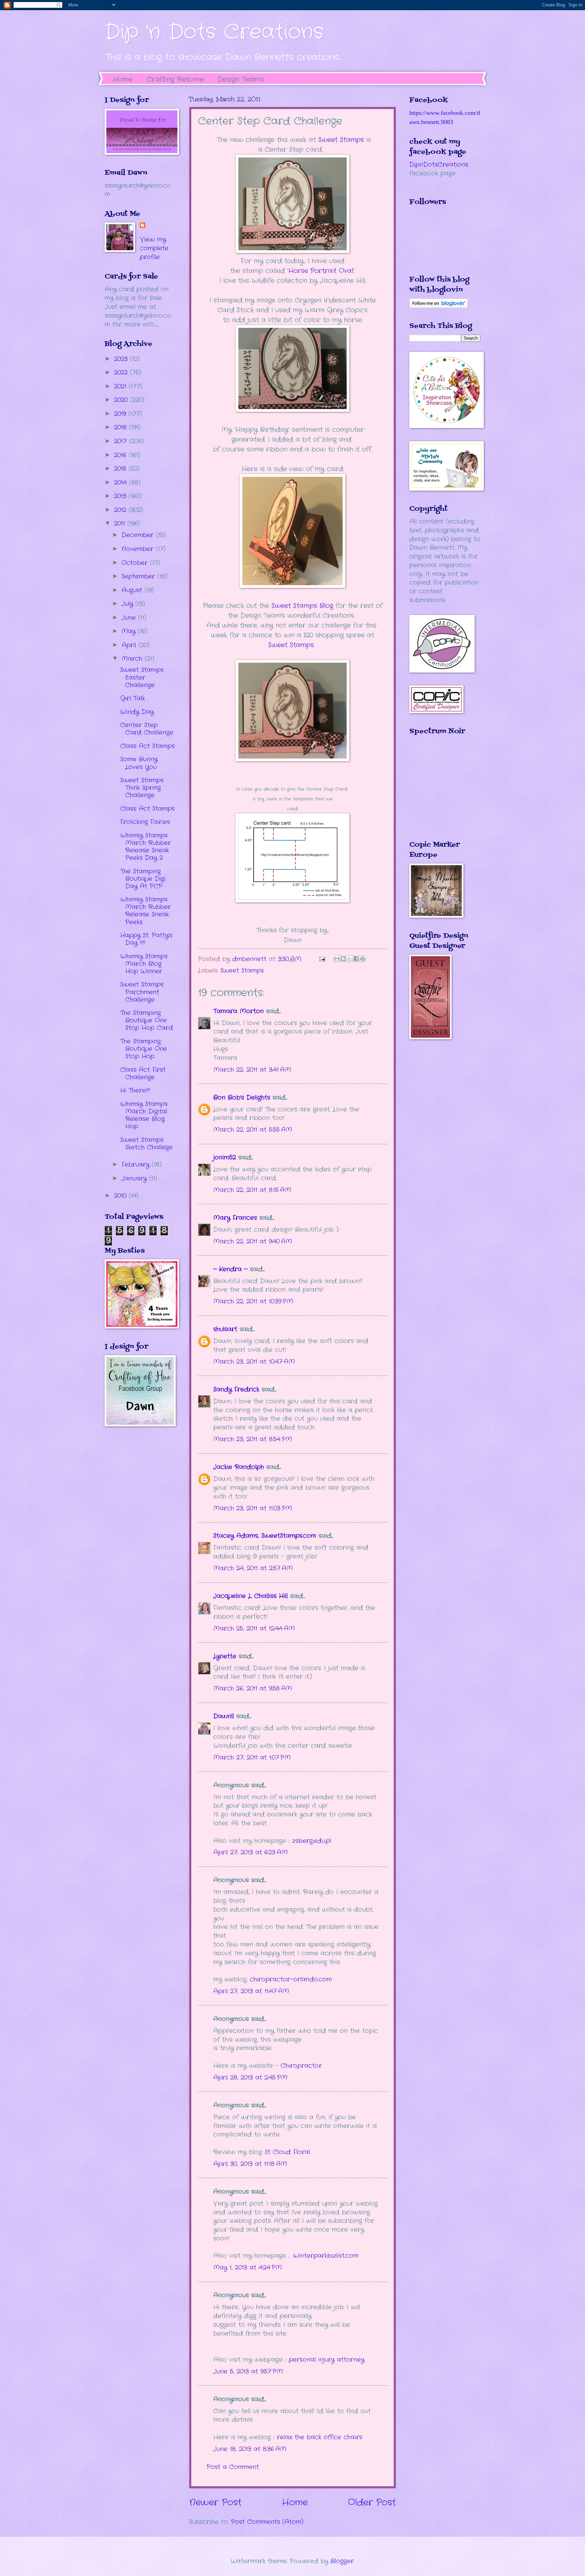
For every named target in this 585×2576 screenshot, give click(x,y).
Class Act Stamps (147, 746)
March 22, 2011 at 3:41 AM (252, 1070)
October (136, 563)
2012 (121, 510)
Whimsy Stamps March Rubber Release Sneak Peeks (146, 911)
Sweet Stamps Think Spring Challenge (142, 788)
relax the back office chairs (320, 2437)
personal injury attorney (327, 2360)
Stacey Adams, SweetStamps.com (265, 1536)
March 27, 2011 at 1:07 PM (252, 1758)
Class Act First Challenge (143, 1073)
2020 (122, 400)
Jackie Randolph (239, 1467)
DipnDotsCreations (439, 165)
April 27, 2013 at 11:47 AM (251, 1991)
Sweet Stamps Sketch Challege (146, 1144)
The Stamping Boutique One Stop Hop (144, 1049)
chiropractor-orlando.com (291, 1979)
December (139, 535)
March (133, 659)
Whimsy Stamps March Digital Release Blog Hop (144, 1115)
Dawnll (224, 1716)
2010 (121, 1196)
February (137, 1165)
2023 (122, 359)
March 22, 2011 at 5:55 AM (253, 1130)
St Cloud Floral (287, 2152)
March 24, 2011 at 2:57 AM (253, 1568)
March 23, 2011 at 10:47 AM (254, 1362)
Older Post (372, 2503)
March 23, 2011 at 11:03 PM (253, 1508)
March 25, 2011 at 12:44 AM (254, 1628)
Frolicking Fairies (145, 822)
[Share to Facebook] (356, 959)
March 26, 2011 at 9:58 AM (253, 1688)
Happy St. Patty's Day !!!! (146, 939)
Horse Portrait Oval (321, 271)
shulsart (225, 1329)
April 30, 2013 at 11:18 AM (250, 2164)
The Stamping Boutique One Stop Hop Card (147, 1020)
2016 (121, 455)
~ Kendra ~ (230, 1269)
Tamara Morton (239, 1011)
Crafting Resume (175, 79)
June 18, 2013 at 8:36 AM (250, 2449)
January (135, 1178)
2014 (122, 483)
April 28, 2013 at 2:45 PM (250, 2078)
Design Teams (241, 79)
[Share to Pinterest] (363, 959)
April (130, 645)
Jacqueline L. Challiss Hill (251, 1596)
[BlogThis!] (343, 959)
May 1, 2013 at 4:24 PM (248, 2268)
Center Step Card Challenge (147, 729)
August (133, 590)
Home (123, 79)
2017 (122, 441)
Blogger (342, 2561)
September (139, 576)
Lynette (225, 1656)
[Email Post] (322, 959)
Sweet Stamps (341, 140)
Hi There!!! (135, 1090)
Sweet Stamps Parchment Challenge (142, 992)
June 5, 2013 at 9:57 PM (248, 2371)
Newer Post (215, 2503)
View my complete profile (154, 248)
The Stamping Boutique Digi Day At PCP (143, 879)
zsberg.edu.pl (312, 1841)
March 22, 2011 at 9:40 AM (253, 1241)
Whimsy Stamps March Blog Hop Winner (144, 964)
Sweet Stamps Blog (301, 606)
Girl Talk (133, 698)
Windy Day (137, 712)
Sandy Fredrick (236, 1389)
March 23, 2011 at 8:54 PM (253, 1439)
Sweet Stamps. (291, 645)
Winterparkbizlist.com (326, 2256)
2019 (121, 414)
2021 (121, 386)
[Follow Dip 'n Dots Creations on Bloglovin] (439, 306)
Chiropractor (301, 2066)
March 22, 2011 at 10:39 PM (253, 1301)
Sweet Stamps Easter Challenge (142, 677)
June (130, 618)
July (128, 604)
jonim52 (225, 1157)
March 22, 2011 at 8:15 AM (252, 1190)
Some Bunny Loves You (139, 763)
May (130, 631)
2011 (121, 524)
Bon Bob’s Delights (242, 1098)
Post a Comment (233, 2467)
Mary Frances (235, 1218)
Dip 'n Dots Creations (214, 32)
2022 (122, 372)
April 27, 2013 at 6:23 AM (251, 1852)
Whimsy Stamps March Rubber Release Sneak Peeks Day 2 (146, 847)
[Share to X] (350, 959)
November (139, 549)
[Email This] (337, 959)
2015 (121, 469)
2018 (122, 427)
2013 (121, 496)
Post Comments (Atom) (267, 2522)
